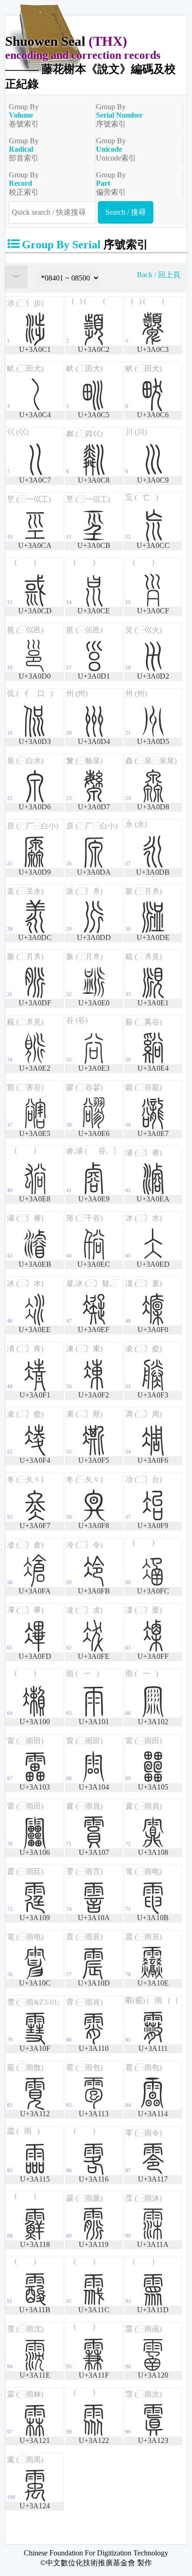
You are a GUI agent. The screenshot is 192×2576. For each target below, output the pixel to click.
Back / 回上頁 (159, 275)
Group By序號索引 (119, 115)
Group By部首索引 (24, 149)
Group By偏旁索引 (111, 183)
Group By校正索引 (24, 183)
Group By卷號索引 (24, 115)
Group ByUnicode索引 (116, 149)
